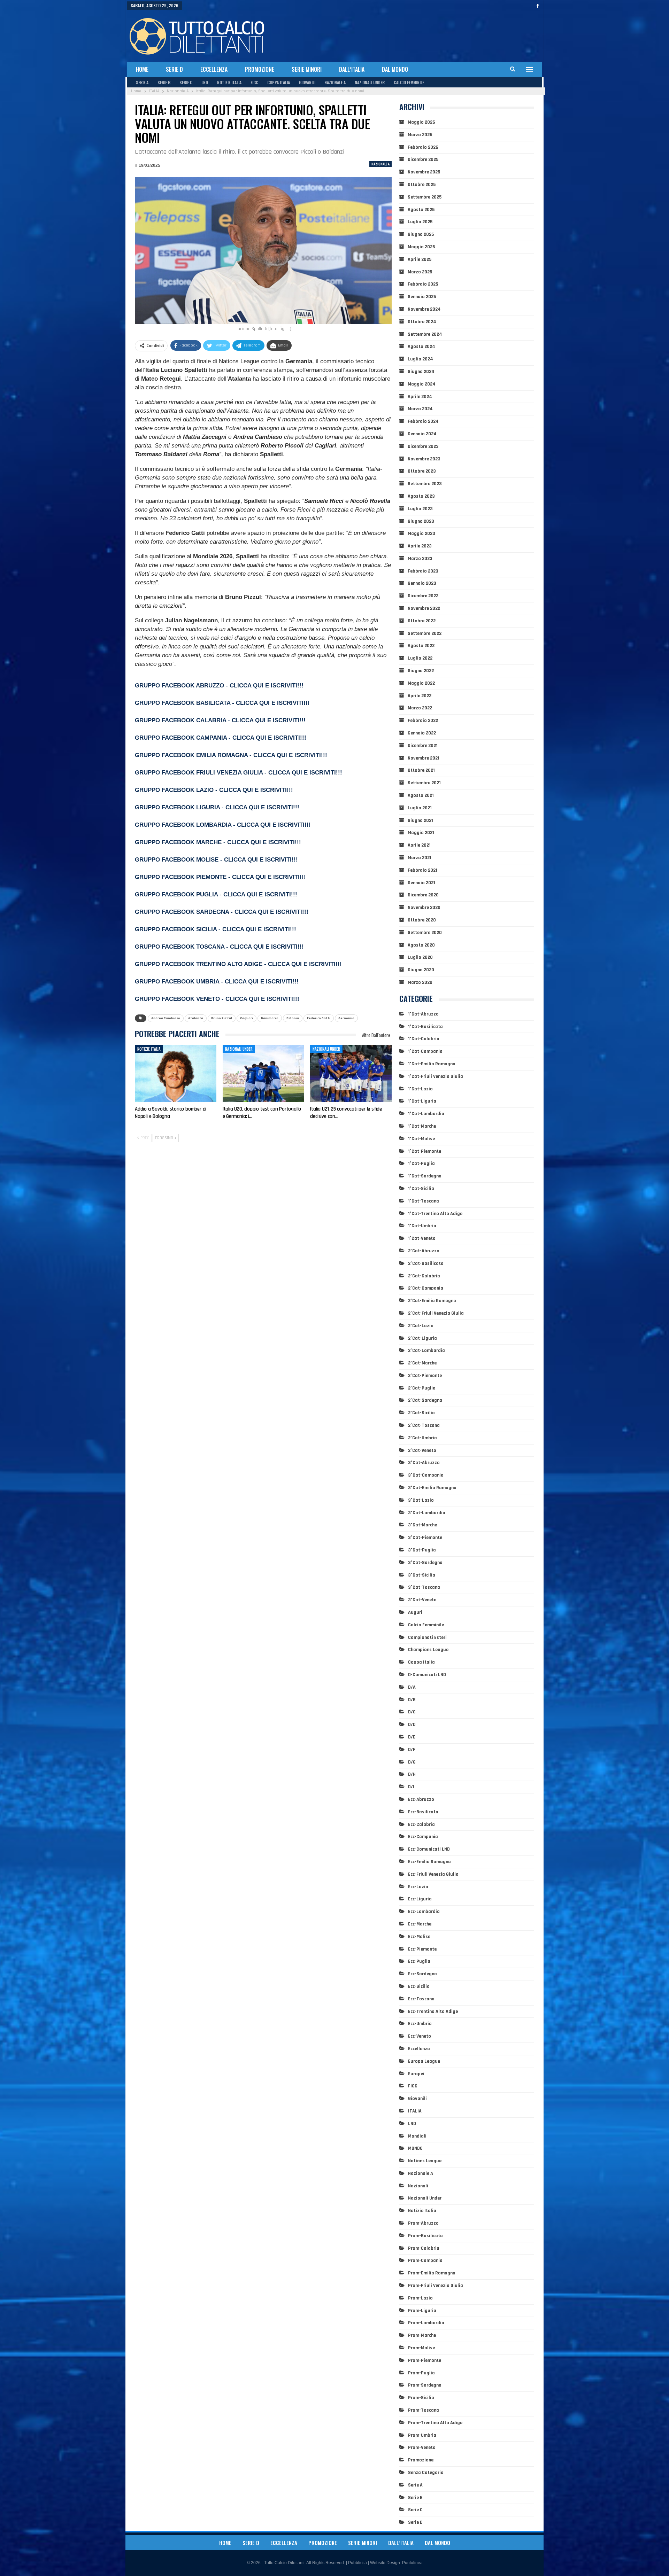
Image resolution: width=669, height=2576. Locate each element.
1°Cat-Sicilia (421, 1189)
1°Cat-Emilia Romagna (432, 1064)
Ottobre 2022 (422, 621)
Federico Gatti (319, 1018)
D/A (412, 1687)
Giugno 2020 (421, 970)
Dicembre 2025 (423, 159)
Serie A (142, 82)
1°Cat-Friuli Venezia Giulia (436, 1076)
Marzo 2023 (420, 559)
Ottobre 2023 (422, 471)
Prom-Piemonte (425, 2360)
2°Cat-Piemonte (425, 1376)
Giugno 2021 (420, 820)
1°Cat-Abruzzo (423, 1014)
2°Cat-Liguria (422, 1338)
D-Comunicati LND (427, 1675)
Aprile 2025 (420, 259)
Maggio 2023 (421, 534)
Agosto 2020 (421, 945)
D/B (412, 1700)
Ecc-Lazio (418, 1887)
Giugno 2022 (421, 671)
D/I (411, 1787)
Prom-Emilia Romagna (432, 2273)
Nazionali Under (370, 82)
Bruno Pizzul (222, 1018)
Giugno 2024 (421, 372)
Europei (416, 2074)
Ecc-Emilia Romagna (429, 1862)
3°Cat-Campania (426, 1475)
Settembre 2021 (424, 783)
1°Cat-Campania (425, 1051)
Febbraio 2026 (423, 147)
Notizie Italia (229, 82)
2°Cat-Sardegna (425, 1400)
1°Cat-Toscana (424, 1201)
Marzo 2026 (420, 135)
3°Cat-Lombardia (427, 1513)
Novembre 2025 (424, 172)
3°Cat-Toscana (424, 1587)
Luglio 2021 (420, 808)
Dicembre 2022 (423, 596)
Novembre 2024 (424, 309)
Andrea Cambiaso (166, 1018)
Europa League (424, 2061)
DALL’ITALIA (352, 69)
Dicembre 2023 (423, 446)
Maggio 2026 (421, 122)
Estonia (293, 1018)
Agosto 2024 (421, 347)
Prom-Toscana (424, 2410)
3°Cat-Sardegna (425, 1563)
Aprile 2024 (420, 397)
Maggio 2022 (421, 683)
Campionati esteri (427, 1637)
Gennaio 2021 (421, 883)
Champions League (428, 1650)
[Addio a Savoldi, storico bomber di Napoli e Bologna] (176, 1074)
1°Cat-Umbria (422, 1226)
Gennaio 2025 (422, 297)
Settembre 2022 (425, 633)
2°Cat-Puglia (422, 1388)
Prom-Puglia (421, 2373)
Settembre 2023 (425, 484)
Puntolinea (412, 2563)
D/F (412, 1750)
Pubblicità (357, 2563)
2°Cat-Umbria (422, 1438)
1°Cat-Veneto (422, 1238)
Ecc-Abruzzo (421, 1799)
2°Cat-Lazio (421, 1326)
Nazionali (418, 2186)
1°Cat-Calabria (424, 1039)
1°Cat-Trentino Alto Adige (435, 1214)
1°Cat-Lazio (420, 1089)
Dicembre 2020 (423, 895)
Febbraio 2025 (423, 284)
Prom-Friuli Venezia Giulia (436, 2286)
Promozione (260, 69)
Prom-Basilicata (425, 2236)
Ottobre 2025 (422, 185)
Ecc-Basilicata (423, 1812)
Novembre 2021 (424, 758)
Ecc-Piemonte (422, 1949)
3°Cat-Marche (422, 1525)
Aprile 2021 (419, 845)
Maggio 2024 (422, 384)
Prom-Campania (425, 2260)
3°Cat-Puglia (422, 1550)
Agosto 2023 (421, 496)
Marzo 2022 (420, 708)
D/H (412, 1774)
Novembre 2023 (424, 459)
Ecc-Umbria (420, 2024)
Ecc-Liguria (420, 1899)
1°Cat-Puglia (421, 1164)
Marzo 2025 (420, 272)
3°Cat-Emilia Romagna (432, 1488)
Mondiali (417, 2136)
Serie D (174, 69)
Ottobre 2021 (421, 770)
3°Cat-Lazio (421, 1500)
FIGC (254, 82)
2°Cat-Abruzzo (424, 1251)
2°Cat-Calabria (424, 1276)
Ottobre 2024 (422, 322)
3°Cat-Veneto (422, 1600)
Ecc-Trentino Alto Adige (433, 2011)
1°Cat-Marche (422, 1126)
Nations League (425, 2161)
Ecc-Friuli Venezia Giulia (433, 1874)
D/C (412, 1712)
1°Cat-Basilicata (425, 1027)
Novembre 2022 (424, 608)
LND (205, 82)
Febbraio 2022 (423, 721)
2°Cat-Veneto (422, 1450)
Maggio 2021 (421, 833)
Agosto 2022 (421, 646)
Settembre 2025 (425, 197)
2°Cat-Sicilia (421, 1413)
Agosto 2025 (421, 210)
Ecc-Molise (419, 1937)
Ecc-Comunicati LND (429, 1849)
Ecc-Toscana (421, 1999)
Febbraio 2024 (423, 421)
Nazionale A (335, 82)
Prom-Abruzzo (423, 2223)
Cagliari (247, 1018)
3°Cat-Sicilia (422, 1575)
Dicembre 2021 (423, 746)
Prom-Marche (422, 2335)
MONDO (415, 2148)
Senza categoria (426, 2473)
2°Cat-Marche (422, 1363)
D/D (412, 1725)
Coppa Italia (279, 82)
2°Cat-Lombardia (426, 1351)
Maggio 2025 (421, 247)
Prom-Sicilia (421, 2398)
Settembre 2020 (425, 933)
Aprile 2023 (420, 546)
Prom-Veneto (422, 2447)
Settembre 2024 (425, 334)
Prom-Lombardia (426, 2323)
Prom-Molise (421, 2348)
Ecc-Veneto (420, 2036)
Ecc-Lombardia (424, 1912)
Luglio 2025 (420, 222)
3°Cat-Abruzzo (424, 1463)
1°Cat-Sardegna (425, 1176)
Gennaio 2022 (422, 733)
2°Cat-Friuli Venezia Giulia (436, 1313)
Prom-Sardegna (425, 2385)
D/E (412, 1737)
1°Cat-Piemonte (425, 1151)
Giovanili (307, 82)
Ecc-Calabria (421, 1824)
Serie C (186, 82)
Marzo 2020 (420, 982)
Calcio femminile (409, 82)
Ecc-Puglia (419, 1961)
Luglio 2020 (420, 957)
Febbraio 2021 (422, 870)
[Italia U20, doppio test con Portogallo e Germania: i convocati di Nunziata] (263, 1074)
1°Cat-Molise (421, 1139)
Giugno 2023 (421, 521)
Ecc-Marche (420, 1924)
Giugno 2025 (421, 234)
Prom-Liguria (422, 2311)
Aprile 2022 (420, 696)
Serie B (164, 82)
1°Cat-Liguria (422, 1101)
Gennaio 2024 (422, 434)
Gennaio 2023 (422, 583)
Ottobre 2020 (422, 920)
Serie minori (307, 69)
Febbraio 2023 (423, 571)
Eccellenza (214, 69)
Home (142, 69)
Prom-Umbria (422, 2435)
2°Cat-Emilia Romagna (432, 1301)
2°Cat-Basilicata (426, 1263)
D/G (412, 1762)
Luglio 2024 (420, 359)
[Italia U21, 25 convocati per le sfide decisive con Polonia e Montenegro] (351, 1074)
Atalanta (196, 1018)
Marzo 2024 (420, 409)
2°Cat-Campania (426, 1288)
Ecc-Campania (423, 1837)
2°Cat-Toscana (424, 1425)
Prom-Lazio (420, 2298)
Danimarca (270, 1018)
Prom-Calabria (424, 2248)
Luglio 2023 (420, 509)
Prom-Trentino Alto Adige (435, 2423)
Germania (346, 1018)
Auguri (415, 1612)
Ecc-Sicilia (419, 1986)
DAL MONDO (395, 69)
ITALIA (415, 2111)
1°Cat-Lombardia (426, 1114)
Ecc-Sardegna (422, 1974)
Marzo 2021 (420, 858)
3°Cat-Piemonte (425, 1538)
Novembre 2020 (424, 908)
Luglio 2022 (420, 658)
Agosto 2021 (421, 795)
